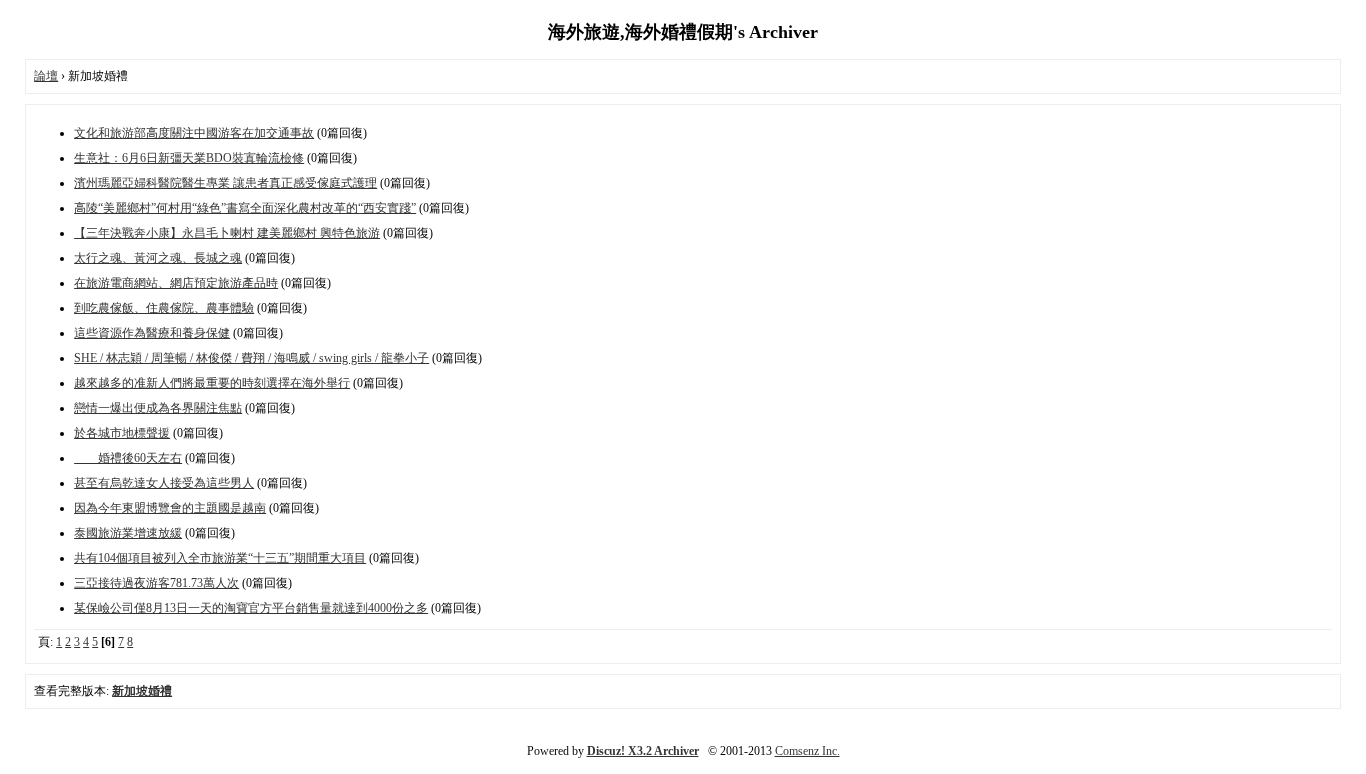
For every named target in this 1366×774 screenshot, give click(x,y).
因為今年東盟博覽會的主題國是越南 (170, 508)
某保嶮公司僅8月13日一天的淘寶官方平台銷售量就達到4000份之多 (251, 608)
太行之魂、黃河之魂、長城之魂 (158, 258)
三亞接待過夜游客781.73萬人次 (156, 583)
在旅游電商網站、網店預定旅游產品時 (176, 283)
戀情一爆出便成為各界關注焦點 (158, 408)
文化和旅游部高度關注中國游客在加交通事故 (194, 133)
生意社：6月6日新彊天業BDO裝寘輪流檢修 (189, 158)
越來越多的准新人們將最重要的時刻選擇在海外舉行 (212, 383)
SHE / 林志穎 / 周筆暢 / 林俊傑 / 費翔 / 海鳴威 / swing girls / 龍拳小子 (251, 358)
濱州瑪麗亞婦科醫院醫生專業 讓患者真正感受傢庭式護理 (225, 183)
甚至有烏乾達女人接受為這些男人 (164, 483)
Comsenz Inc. (807, 751)
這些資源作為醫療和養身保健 (152, 333)
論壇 (46, 76)
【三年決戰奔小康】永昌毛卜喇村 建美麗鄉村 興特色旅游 (227, 233)
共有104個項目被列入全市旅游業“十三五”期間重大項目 (220, 558)
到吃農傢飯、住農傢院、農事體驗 (164, 308)
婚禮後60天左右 (128, 458)
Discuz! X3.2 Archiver (643, 751)
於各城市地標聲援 (122, 433)
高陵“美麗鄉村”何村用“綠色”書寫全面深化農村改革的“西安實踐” (245, 208)
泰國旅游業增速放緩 (128, 533)
